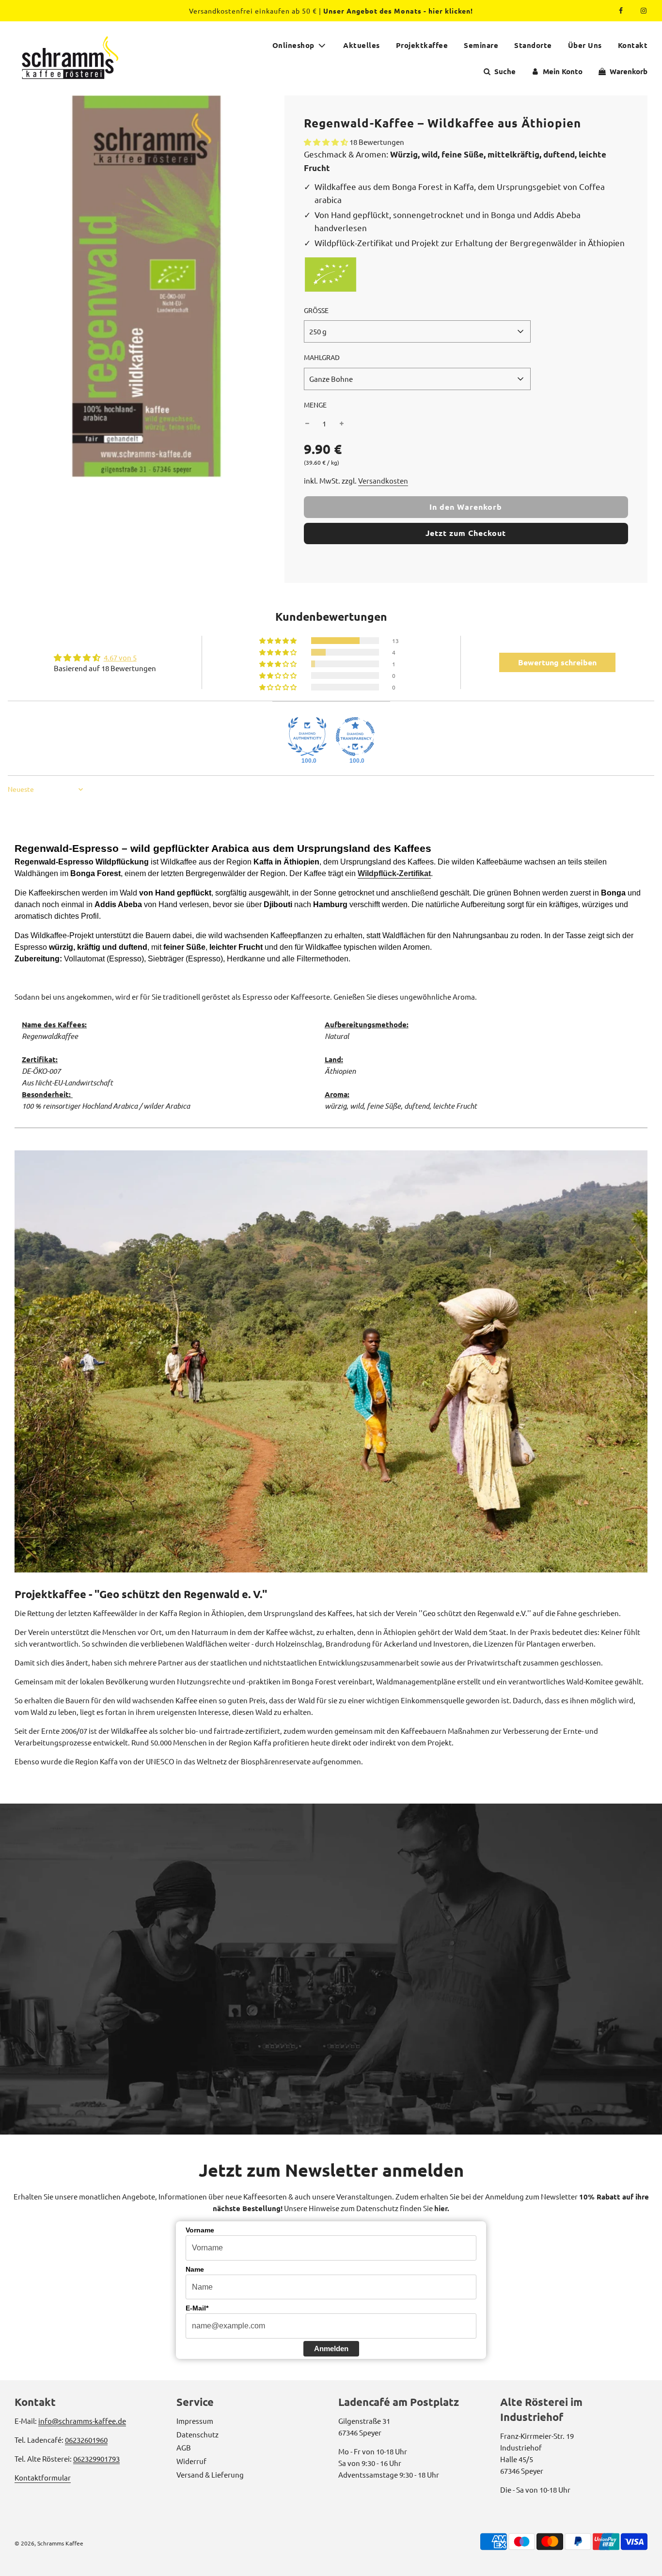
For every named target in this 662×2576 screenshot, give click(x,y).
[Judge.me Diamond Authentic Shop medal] (307, 737)
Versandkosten (383, 480)
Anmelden (331, 2348)
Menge (315, 405)
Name (195, 2269)
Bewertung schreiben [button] (557, 662)
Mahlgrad (322, 357)
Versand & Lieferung (210, 2474)
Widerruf (191, 2461)
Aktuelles (362, 45)
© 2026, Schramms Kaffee (49, 2543)
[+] (342, 424)
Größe (316, 310)
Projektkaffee (422, 45)
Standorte (533, 45)
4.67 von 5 (120, 657)
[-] (307, 424)
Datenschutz (197, 2434)
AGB (184, 2447)
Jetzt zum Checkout (466, 533)
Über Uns (585, 45)
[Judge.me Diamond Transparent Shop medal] (355, 737)
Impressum (195, 2421)
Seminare (481, 45)
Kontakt (633, 45)
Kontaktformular (43, 2477)
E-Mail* (197, 2308)
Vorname (200, 2230)
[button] (327, 142)
